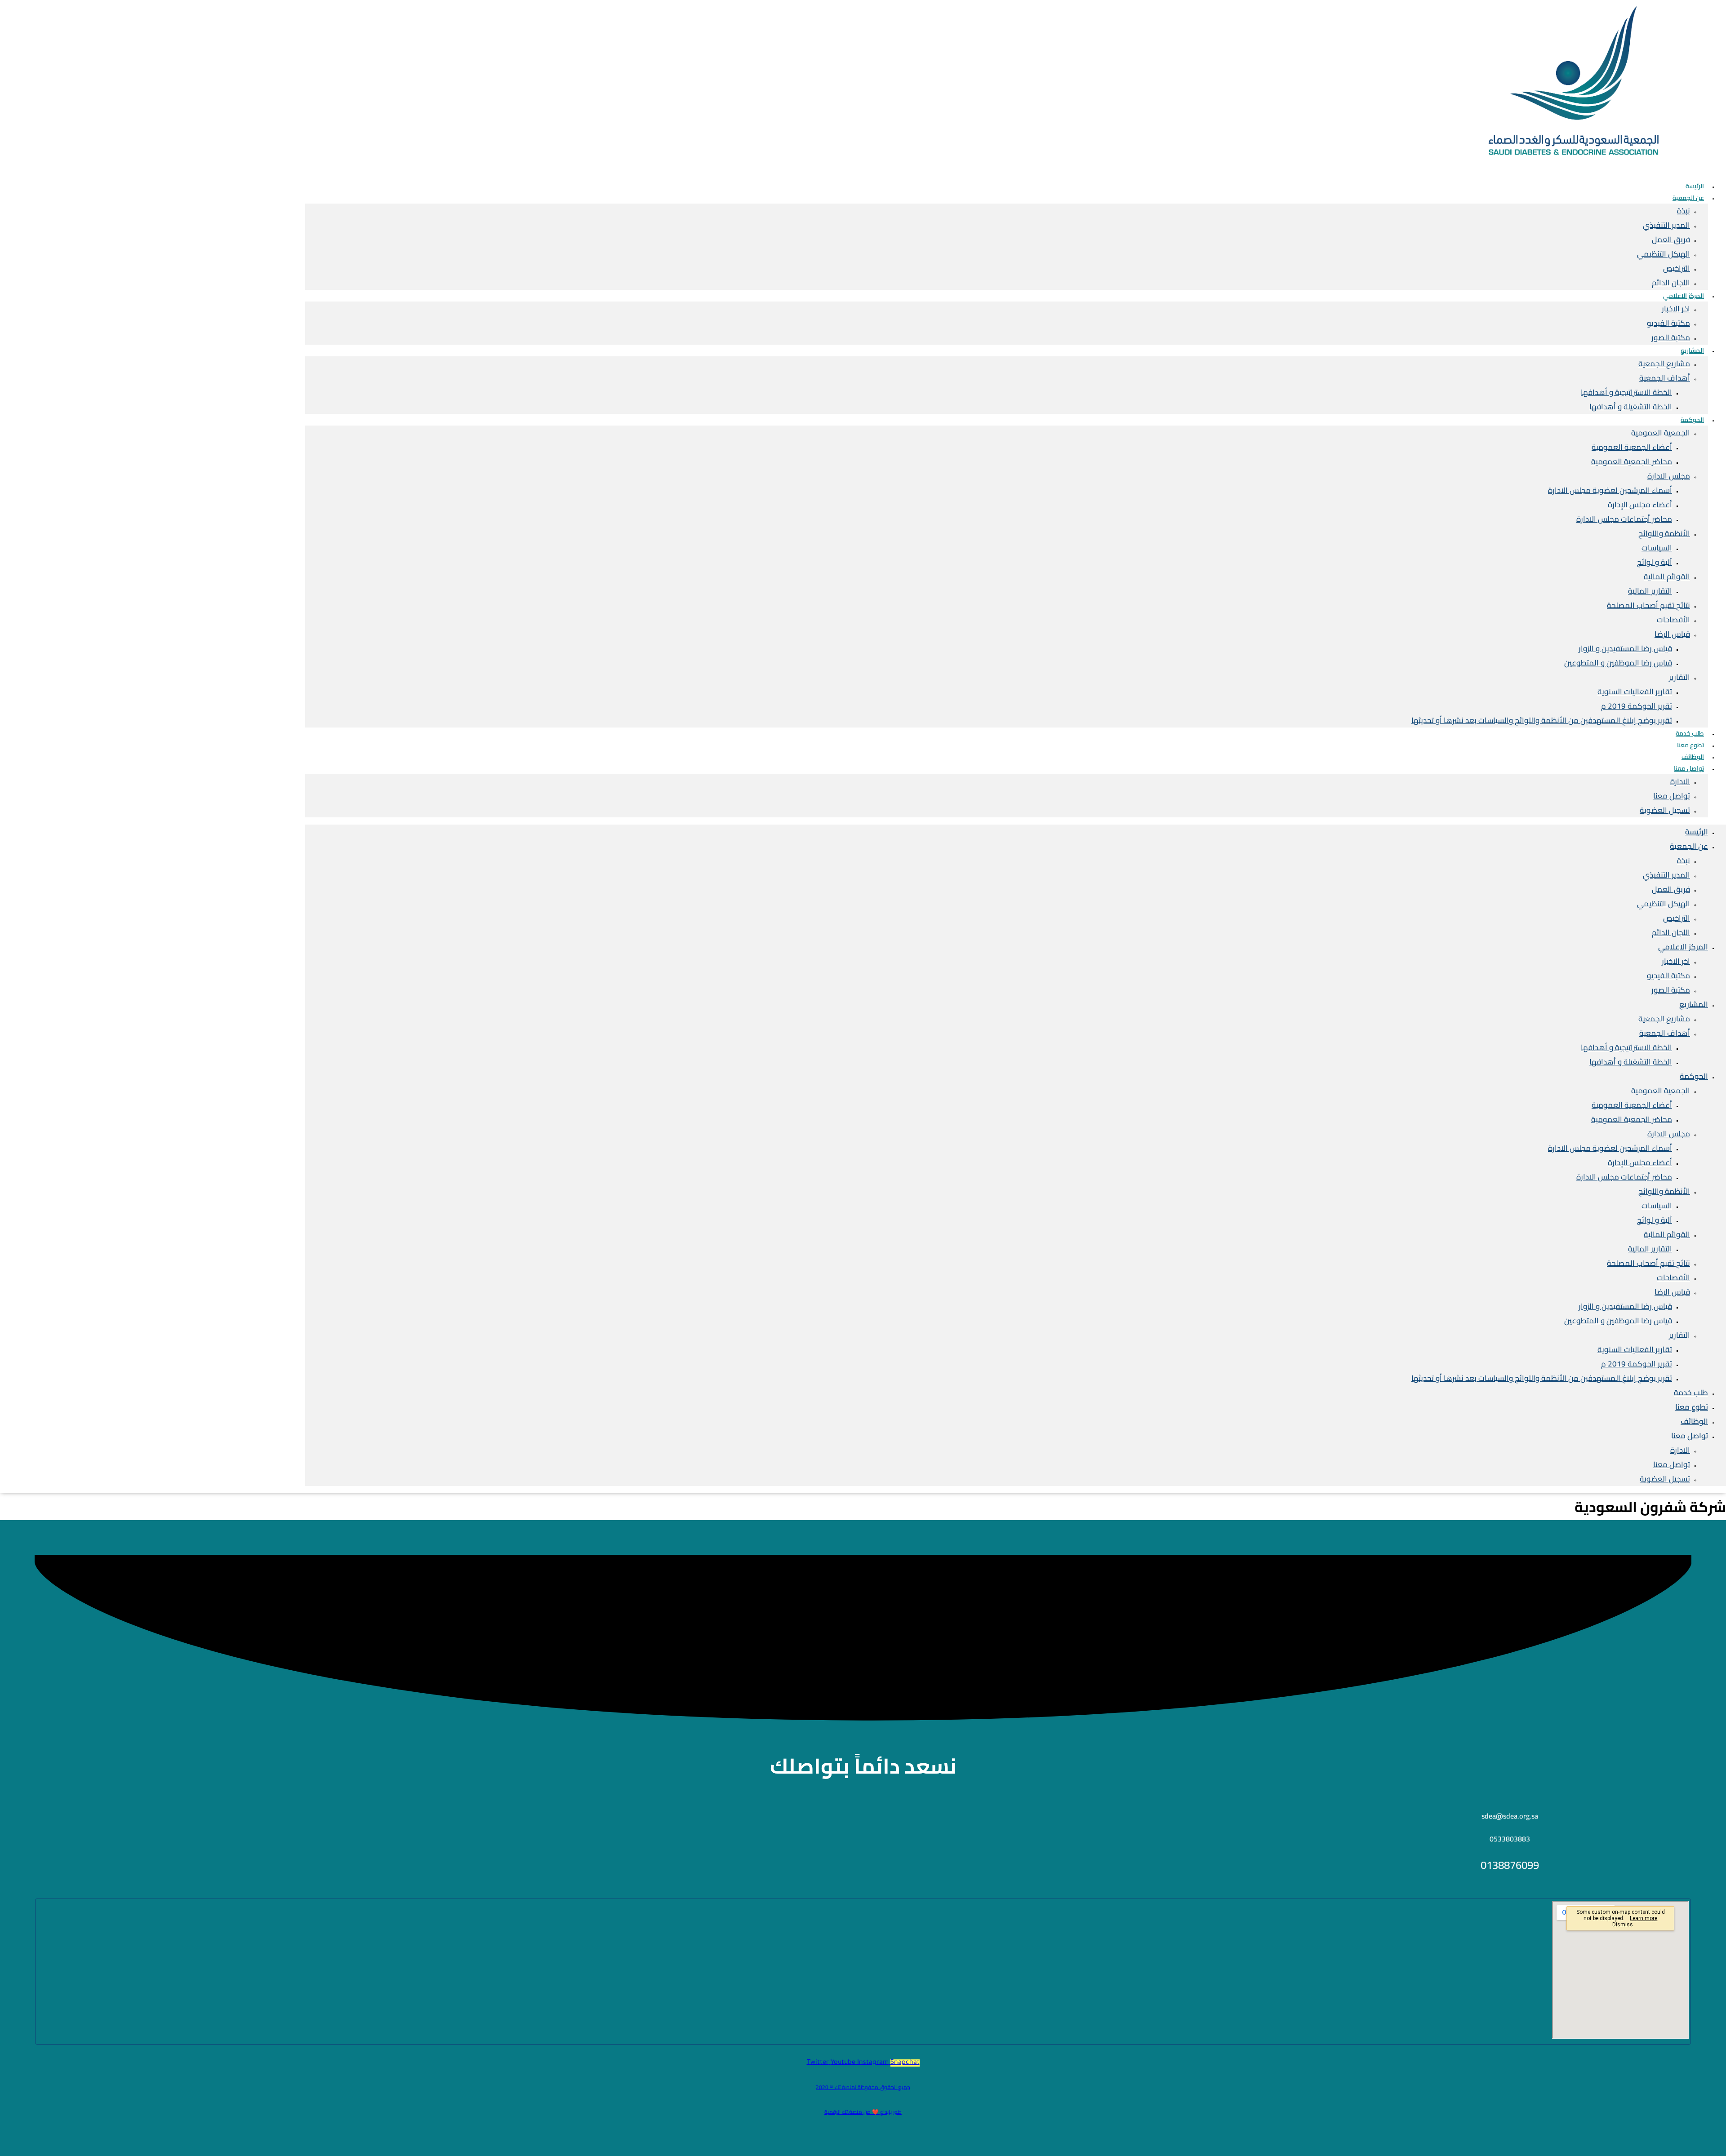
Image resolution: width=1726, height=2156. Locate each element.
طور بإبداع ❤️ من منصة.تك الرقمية (863, 2112)
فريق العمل (1671, 240)
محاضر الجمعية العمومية (1632, 461)
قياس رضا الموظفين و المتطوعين (1618, 663)
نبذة (1684, 211)
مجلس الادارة (1669, 476)
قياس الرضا (1672, 634)
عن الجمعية (1688, 198)
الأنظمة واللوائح (1664, 533)
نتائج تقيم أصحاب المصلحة (1648, 605)
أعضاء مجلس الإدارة (1640, 505)
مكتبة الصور (1671, 337)
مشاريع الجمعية (1664, 364)
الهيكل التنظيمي (1664, 254)
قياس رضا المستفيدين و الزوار (1625, 648)
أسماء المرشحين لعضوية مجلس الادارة (1610, 490)
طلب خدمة (1691, 1393)
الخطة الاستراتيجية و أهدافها (1626, 392)
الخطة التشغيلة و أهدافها (1631, 407)
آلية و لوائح (1655, 562)
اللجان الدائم (1671, 932)
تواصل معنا (1689, 768)
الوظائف (1694, 1421)
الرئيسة (1697, 832)
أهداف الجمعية (1665, 378)
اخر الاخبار (1676, 309)
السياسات (1657, 548)
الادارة (1680, 781)
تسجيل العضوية (1665, 810)
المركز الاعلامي (1684, 296)
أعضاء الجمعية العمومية (1632, 447)
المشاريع (1692, 350)
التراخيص (1677, 268)
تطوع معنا (1692, 1407)
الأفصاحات (1673, 620)
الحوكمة (1692, 420)
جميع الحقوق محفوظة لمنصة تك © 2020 (863, 2087)
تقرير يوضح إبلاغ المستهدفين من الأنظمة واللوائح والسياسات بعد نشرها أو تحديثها (1542, 720)
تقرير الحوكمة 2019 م (1637, 706)
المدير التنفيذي (1666, 225)
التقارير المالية (1650, 591)
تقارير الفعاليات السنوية (1635, 692)
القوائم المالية (1667, 577)
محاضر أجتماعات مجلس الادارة (1624, 519)
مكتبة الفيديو (1668, 323)
